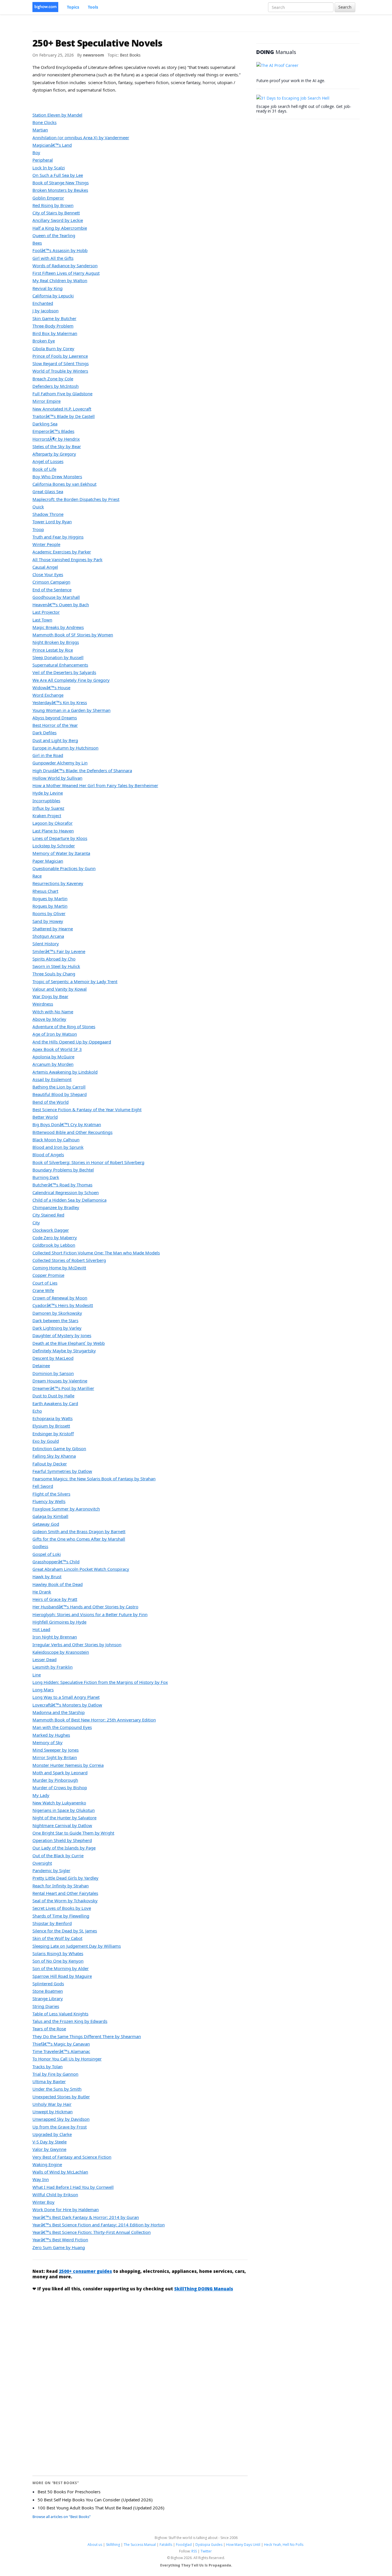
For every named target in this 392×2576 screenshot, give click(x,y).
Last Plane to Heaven (53, 831)
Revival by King (47, 288)
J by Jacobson (45, 311)
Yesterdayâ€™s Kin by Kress (60, 702)
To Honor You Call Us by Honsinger (67, 2059)
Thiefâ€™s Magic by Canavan (61, 2044)
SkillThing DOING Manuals (204, 2289)
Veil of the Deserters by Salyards (64, 672)
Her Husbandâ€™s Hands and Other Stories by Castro (85, 1607)
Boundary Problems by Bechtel (63, 1170)
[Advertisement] (140, 2339)
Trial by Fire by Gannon (55, 2074)
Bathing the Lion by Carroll (59, 1087)
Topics (73, 7)
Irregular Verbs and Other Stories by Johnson (77, 1645)
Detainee (41, 1366)
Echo (37, 1411)
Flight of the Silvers (51, 1494)
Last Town (42, 620)
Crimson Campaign (51, 582)
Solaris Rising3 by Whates (58, 1953)
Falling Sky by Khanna (54, 1456)
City (36, 1223)
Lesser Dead (44, 1659)
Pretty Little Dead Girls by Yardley (65, 1878)
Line (37, 1675)
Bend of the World (51, 1102)
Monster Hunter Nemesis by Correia (68, 1765)
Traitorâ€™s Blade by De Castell (64, 416)
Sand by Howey (48, 921)
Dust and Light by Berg (55, 740)
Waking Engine (47, 2164)
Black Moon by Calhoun (56, 1140)
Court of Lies (45, 1283)
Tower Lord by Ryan (52, 522)
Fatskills (166, 2545)
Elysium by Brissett (51, 1426)
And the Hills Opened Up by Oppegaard (72, 1042)
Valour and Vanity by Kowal (60, 989)
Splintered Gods (48, 1984)
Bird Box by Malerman (55, 333)
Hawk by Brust (47, 1576)
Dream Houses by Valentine (60, 1381)
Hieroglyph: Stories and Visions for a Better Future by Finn (90, 1614)
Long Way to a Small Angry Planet (66, 1697)
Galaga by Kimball (50, 1516)
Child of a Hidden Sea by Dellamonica (69, 1200)
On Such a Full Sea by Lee (58, 175)
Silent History (46, 944)
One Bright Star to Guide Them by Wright (73, 1833)
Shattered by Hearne (53, 929)
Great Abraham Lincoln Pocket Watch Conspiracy (81, 1569)
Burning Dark (46, 1177)
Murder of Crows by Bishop (60, 1787)
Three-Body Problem (53, 326)
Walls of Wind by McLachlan (60, 2172)
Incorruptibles (46, 801)
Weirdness (43, 1004)
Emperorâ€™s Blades (53, 431)
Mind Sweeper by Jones (56, 1750)
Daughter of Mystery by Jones (62, 1335)
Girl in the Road (48, 755)
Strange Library (48, 1998)
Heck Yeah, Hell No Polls (284, 2545)
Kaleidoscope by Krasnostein (61, 1652)
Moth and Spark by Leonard (60, 1773)
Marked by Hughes (51, 1735)
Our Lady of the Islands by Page (64, 1848)
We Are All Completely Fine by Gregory (71, 680)
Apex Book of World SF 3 (57, 1049)
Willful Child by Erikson (55, 2195)
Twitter (206, 2551)
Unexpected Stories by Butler (61, 2097)
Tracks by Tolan (47, 2066)
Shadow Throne (48, 514)
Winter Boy (43, 2202)
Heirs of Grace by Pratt (55, 1599)
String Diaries (46, 2006)
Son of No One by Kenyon (58, 1961)
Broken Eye (44, 341)
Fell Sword (43, 1486)
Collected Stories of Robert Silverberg (69, 1260)
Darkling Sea (45, 424)
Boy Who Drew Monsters (57, 477)
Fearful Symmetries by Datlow (62, 1471)
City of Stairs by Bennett (56, 213)
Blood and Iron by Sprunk (58, 1147)
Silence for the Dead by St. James (65, 1931)
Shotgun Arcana (48, 936)
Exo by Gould (46, 1441)
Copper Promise (48, 1275)
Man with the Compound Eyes (62, 1727)
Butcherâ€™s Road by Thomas (62, 1185)
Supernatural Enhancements (60, 665)
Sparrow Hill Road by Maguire (62, 1976)
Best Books (130, 55)
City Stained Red (48, 1215)
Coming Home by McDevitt (59, 1268)
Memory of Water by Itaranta (61, 853)
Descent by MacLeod (53, 1358)
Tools (93, 7)
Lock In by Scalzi (49, 168)
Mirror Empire (46, 401)
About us (95, 2545)
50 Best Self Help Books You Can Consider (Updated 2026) (95, 2500)
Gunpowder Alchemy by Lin (60, 763)
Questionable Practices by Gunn (64, 868)
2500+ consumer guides (85, 2271)
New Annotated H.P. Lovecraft (62, 409)
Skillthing (113, 2545)
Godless (40, 1546)
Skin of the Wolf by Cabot (57, 1938)
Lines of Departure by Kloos (60, 838)
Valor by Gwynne (49, 2149)
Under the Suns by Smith (57, 2089)
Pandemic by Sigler (51, 1870)
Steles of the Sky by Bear (57, 446)
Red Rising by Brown (53, 205)
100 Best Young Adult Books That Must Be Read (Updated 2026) (101, 2508)
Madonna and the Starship (59, 1712)
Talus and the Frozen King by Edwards (70, 2021)
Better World (45, 1117)
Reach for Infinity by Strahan (61, 1886)
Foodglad (184, 2545)
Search (345, 7)
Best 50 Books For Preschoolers (69, 2492)
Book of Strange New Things (61, 183)
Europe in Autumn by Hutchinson (65, 748)
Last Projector (46, 612)
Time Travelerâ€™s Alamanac (61, 2051)
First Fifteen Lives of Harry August (66, 273)
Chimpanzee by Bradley (56, 1207)
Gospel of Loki (47, 1554)
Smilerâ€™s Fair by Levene (59, 951)
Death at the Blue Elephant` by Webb (69, 1343)
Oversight (42, 1863)
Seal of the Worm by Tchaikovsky (65, 1901)
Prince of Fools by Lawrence (60, 356)
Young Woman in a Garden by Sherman (71, 710)
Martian (40, 130)
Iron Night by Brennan (55, 1637)
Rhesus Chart (45, 891)
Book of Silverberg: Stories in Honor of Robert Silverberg (88, 1162)
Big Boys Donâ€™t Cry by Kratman (67, 1124)
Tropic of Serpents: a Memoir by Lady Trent (75, 981)
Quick (38, 507)
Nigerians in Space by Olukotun (64, 1810)
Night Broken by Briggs (56, 642)
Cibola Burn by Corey (53, 348)
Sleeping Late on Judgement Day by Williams (77, 1946)
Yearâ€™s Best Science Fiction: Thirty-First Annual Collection (92, 2232)
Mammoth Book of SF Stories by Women (73, 635)
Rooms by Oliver (49, 913)
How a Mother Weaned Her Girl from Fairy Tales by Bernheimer (95, 785)
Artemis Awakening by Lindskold (65, 1072)
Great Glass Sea (48, 491)
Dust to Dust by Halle (53, 1396)
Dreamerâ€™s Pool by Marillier (63, 1388)
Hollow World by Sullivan (57, 778)
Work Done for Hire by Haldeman (66, 2209)
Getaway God (46, 1524)
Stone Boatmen (48, 1991)
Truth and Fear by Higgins (58, 537)
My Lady (41, 1795)
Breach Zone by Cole (53, 379)
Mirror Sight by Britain (55, 1757)
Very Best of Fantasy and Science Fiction (72, 2157)
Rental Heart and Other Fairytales (65, 1893)
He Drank (42, 1592)
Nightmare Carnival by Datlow (62, 1825)
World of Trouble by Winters (60, 371)
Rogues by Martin (50, 898)
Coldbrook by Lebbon (54, 1245)
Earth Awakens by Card (55, 1403)
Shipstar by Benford (52, 1923)
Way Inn (41, 2179)
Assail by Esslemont (52, 1079)
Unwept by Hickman (53, 2112)
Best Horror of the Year (55, 725)
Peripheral (43, 160)
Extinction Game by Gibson (59, 1448)
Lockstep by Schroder (54, 846)
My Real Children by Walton (60, 280)
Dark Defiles (44, 733)
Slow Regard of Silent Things (61, 363)
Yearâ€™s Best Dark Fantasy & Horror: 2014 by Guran (86, 2217)
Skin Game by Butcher (54, 318)
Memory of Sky (47, 1742)
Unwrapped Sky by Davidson (61, 2119)
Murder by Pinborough (55, 1780)
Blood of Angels (48, 1155)
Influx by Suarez (48, 808)
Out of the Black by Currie (58, 1856)
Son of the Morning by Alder (61, 1968)
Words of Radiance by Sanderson (65, 266)
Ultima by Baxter (49, 2081)
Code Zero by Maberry (55, 1237)
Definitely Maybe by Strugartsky (64, 1351)
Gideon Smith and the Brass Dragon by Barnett (79, 1531)
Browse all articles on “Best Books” (62, 2517)
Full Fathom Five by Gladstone (62, 394)
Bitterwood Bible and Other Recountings (72, 1132)
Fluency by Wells (49, 1501)
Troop (38, 529)
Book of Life (44, 469)
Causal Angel (45, 567)
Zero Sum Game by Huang (59, 2247)
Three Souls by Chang (54, 974)
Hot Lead (41, 1629)
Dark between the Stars (55, 1320)
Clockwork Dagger (51, 1230)
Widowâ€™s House (51, 687)
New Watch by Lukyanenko (59, 1803)
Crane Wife (43, 1290)
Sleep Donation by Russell (58, 657)
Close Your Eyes (48, 574)
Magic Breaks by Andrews (58, 627)
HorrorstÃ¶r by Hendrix (56, 439)
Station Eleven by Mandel (57, 115)
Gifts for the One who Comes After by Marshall (79, 1539)
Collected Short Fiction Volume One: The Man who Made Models (96, 1253)
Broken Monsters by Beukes (60, 190)
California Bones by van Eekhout (64, 484)
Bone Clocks (44, 122)
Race (37, 876)
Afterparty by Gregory (54, 454)
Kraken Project (47, 816)
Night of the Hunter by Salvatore (64, 1818)
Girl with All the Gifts (53, 258)
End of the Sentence (52, 590)
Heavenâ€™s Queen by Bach (61, 605)
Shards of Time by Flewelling (61, 1916)
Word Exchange (48, 695)
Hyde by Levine (48, 793)
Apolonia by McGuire (53, 1057)
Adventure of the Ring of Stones (64, 1026)
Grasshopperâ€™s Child (56, 1562)
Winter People (46, 544)
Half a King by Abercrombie (60, 228)
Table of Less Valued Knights (60, 2014)
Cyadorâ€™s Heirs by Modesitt (63, 1305)
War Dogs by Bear (50, 996)
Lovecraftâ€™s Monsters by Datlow (67, 1705)
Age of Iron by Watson (55, 1034)
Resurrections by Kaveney (58, 883)
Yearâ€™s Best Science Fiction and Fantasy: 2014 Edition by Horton (99, 2225)
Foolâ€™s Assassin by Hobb (60, 250)
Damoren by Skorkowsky (57, 1313)
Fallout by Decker (50, 1464)
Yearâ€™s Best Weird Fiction (60, 2240)
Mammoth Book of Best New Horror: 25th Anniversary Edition (94, 1720)
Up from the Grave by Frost (60, 2127)
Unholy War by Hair (52, 2104)
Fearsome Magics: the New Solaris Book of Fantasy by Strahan (94, 1479)
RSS (194, 2551)
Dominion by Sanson (53, 1373)
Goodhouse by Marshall (56, 597)
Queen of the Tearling (54, 235)
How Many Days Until (243, 2545)
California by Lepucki (53, 296)
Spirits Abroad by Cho (54, 959)
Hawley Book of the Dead (58, 1584)
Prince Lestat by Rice (53, 650)
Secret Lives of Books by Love (62, 1908)
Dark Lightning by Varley (57, 1328)
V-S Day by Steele (50, 2142)
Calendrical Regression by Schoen (66, 1192)
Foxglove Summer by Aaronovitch (66, 1509)
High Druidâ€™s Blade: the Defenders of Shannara (82, 770)
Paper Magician (48, 861)
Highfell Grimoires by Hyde (59, 1622)
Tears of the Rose (49, 2029)
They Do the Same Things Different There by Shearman (87, 2036)
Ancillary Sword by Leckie (58, 220)
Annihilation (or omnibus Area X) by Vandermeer (81, 137)
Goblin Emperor (48, 198)
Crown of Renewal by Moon (60, 1298)
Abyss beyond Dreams (55, 718)
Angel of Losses (48, 461)
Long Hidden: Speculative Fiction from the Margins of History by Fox (100, 1682)
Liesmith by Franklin (53, 1667)
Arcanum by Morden (53, 1064)
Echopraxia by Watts (53, 1418)
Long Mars (43, 1690)
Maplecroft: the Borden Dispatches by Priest (76, 499)
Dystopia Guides (209, 2545)
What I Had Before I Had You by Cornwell (73, 2187)
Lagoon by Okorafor (53, 823)
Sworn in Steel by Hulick (56, 966)
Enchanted (43, 303)
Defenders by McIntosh (56, 386)
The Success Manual (140, 2545)
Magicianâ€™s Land (52, 145)
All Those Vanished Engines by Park (67, 559)
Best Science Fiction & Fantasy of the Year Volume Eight (87, 1109)
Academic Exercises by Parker (62, 552)
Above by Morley (49, 1019)
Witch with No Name (53, 1012)
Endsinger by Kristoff (53, 1434)
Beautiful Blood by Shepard (60, 1094)
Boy (36, 152)
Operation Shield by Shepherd (62, 1840)
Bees (37, 243)
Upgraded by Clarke (52, 2134)
